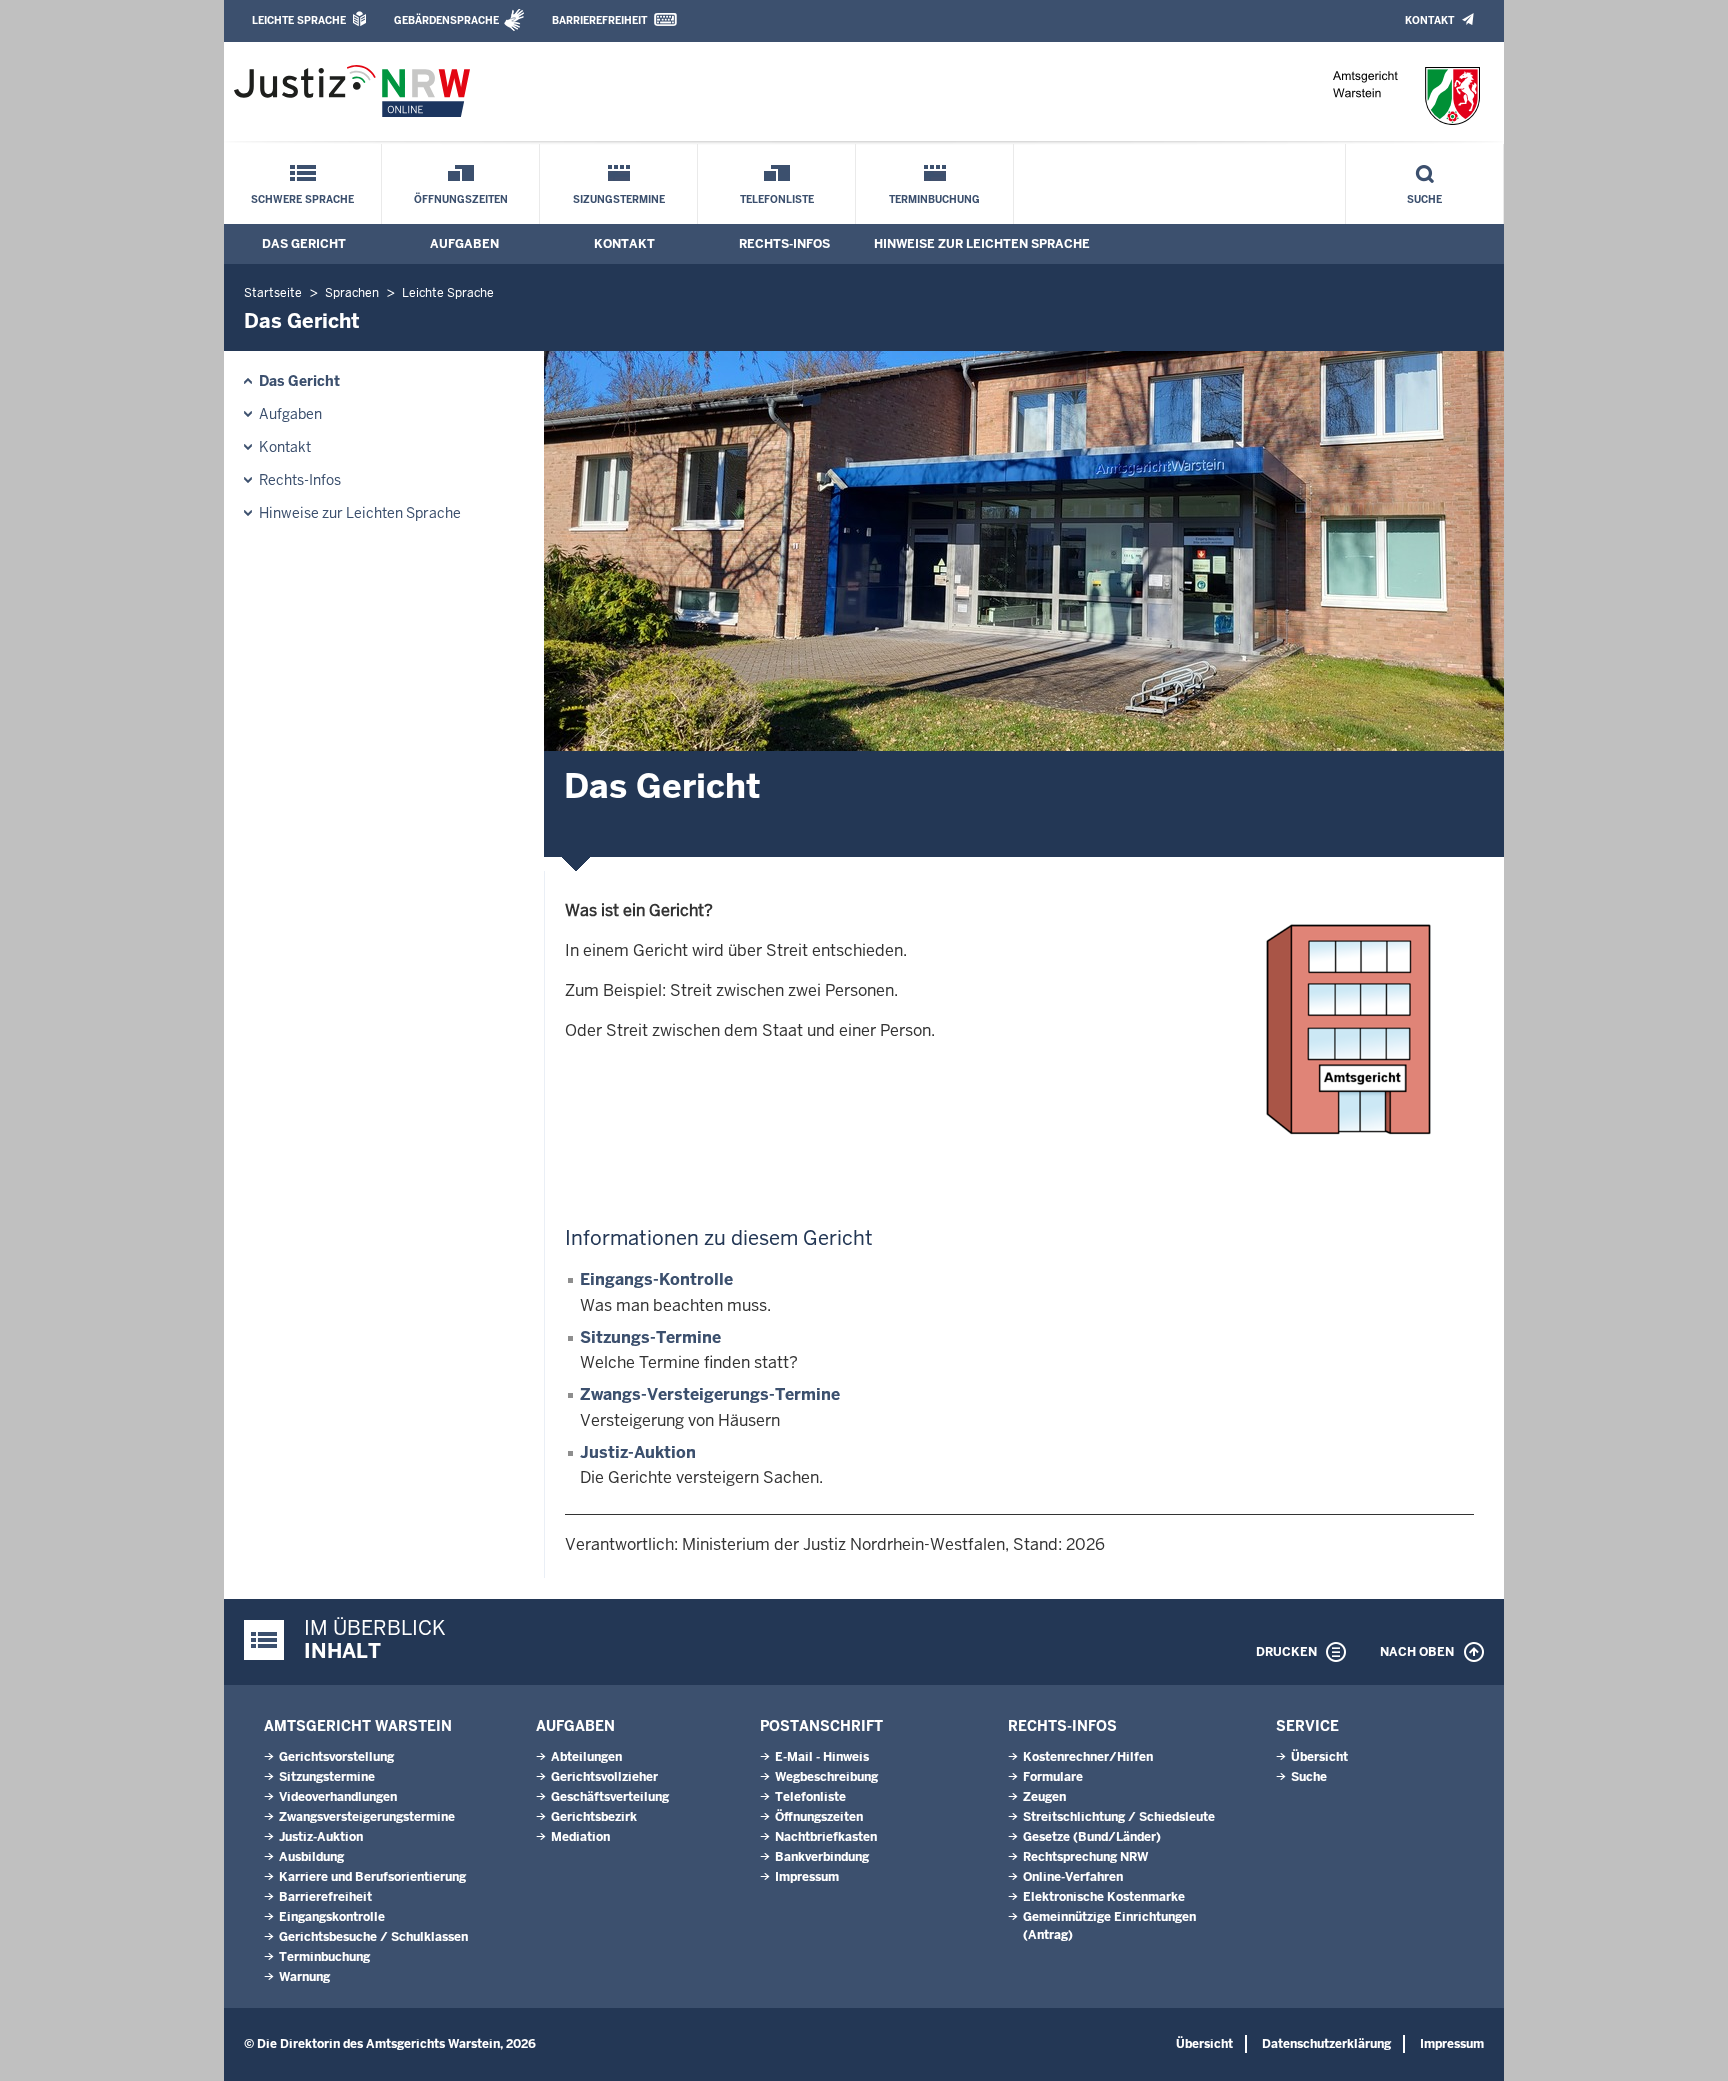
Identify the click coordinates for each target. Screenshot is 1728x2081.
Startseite (273, 293)
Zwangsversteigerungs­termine (367, 1817)
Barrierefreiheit (599, 20)
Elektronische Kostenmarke (1104, 1897)
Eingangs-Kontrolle (656, 1279)
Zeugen (1044, 1797)
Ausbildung (311, 1857)
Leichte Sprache (299, 20)
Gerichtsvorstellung (336, 1757)
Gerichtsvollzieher (604, 1777)
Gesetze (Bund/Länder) (1092, 1837)
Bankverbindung (822, 1857)
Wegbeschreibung (826, 1777)
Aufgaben (464, 244)
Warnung (304, 1977)
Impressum (807, 1877)
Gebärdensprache (446, 20)
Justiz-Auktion (638, 1452)
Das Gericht (304, 244)
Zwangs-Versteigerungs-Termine (710, 1394)
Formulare (1053, 1777)
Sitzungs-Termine (650, 1337)
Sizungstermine (619, 199)
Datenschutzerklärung (1326, 2044)
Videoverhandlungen (338, 1797)
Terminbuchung (934, 199)
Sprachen (352, 293)
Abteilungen (586, 1757)
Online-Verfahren (1073, 1877)
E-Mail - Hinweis (822, 1757)
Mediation (580, 1837)
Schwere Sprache (302, 199)
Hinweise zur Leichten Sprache (982, 244)
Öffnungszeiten (461, 199)
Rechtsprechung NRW (1085, 1857)
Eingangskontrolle (332, 1917)
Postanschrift (821, 1726)
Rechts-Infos (784, 244)
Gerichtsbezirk (594, 1817)
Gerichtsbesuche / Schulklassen (373, 1937)
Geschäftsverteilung (610, 1797)
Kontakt (1429, 20)
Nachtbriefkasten (826, 1837)
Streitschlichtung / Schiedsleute (1119, 1817)
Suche (1424, 199)
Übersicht (1319, 1757)
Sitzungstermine (327, 1777)
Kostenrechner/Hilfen (1088, 1757)
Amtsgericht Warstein (358, 1726)
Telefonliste (777, 199)
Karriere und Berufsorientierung (372, 1877)
